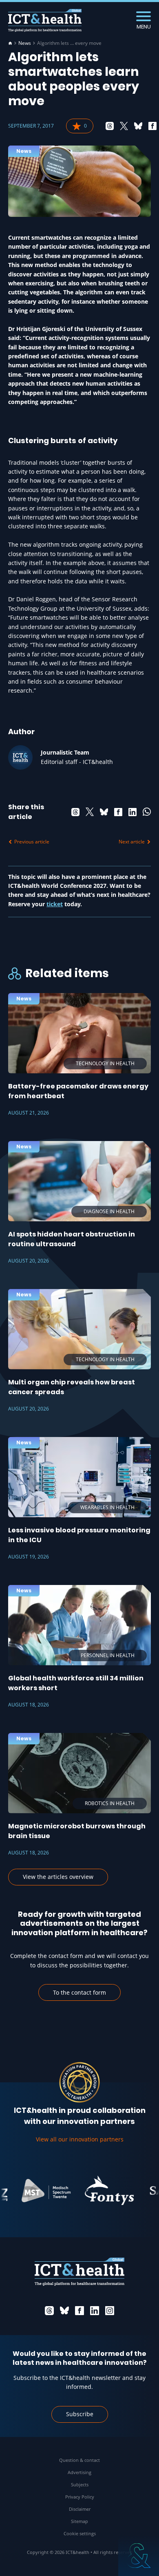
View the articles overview (58, 1877)
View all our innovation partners (80, 2139)
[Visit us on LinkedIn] (95, 2311)
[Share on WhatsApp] (147, 812)
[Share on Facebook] (152, 126)
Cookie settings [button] (80, 2533)
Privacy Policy (80, 2497)
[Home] (10, 43)
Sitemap (79, 2521)
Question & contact (79, 2460)
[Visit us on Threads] (49, 2311)
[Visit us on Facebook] (79, 2311)
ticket (55, 904)
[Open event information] (139, 2556)
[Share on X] (124, 126)
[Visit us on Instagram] (110, 2311)
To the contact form (79, 1992)
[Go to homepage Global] (45, 21)
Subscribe (80, 2414)
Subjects (80, 2484)
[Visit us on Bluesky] (64, 2311)
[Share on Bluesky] (138, 126)
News (25, 43)
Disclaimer (80, 2509)
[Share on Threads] (110, 126)
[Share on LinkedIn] (132, 812)
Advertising (79, 2472)
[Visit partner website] (34, 2190)
